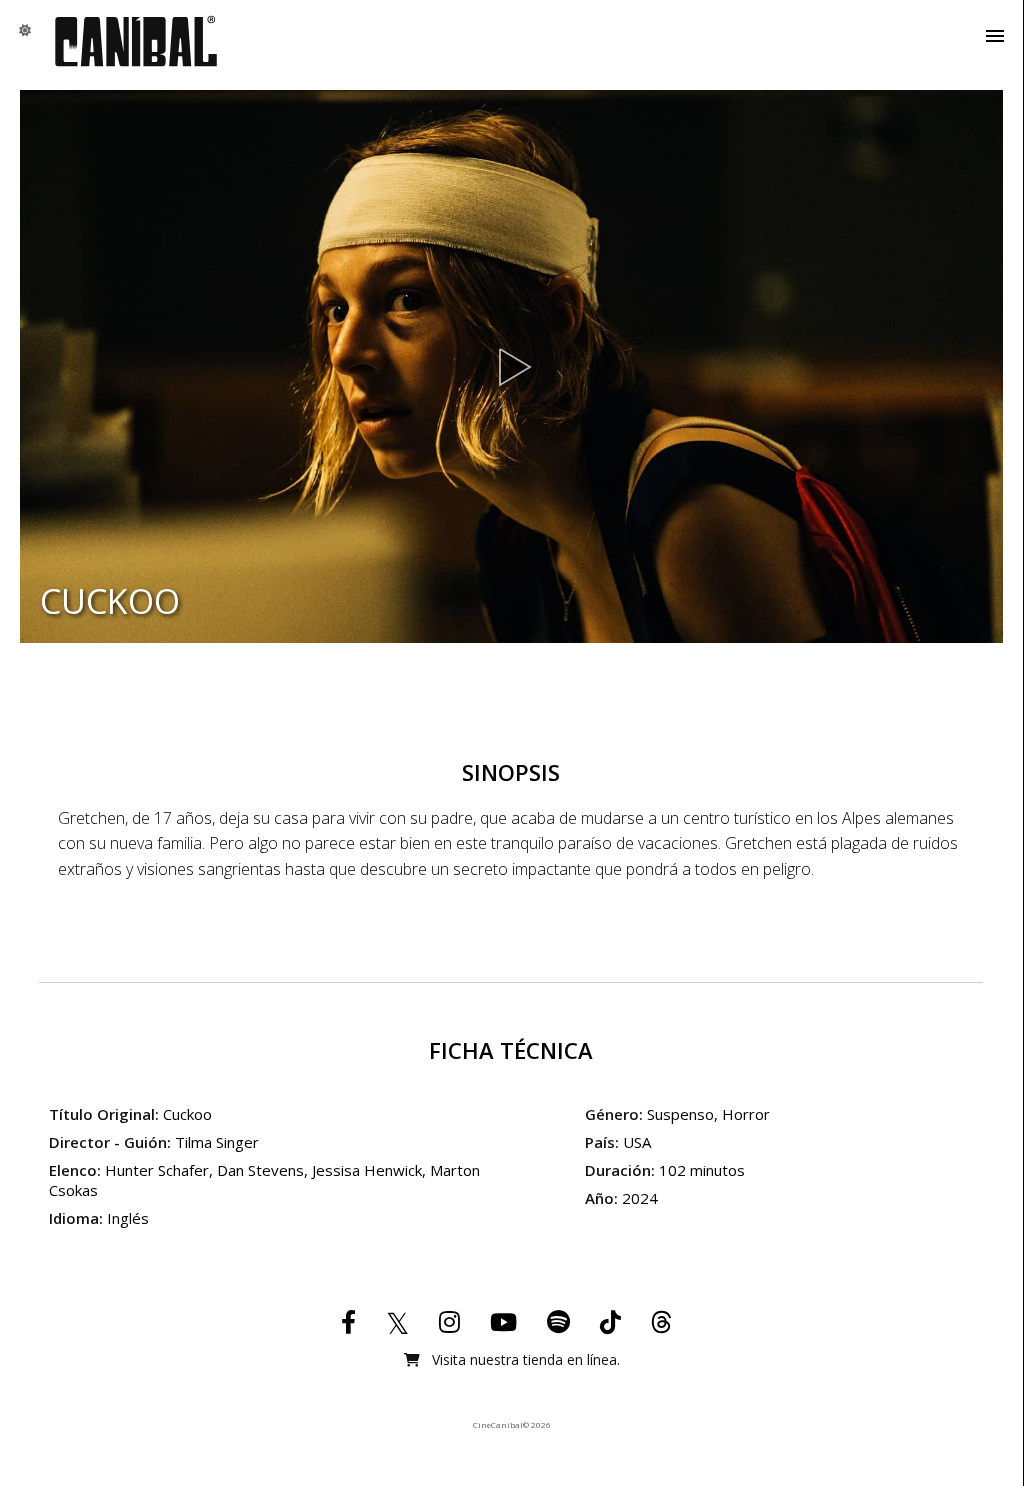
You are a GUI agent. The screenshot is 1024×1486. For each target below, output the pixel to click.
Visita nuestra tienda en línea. (524, 1359)
